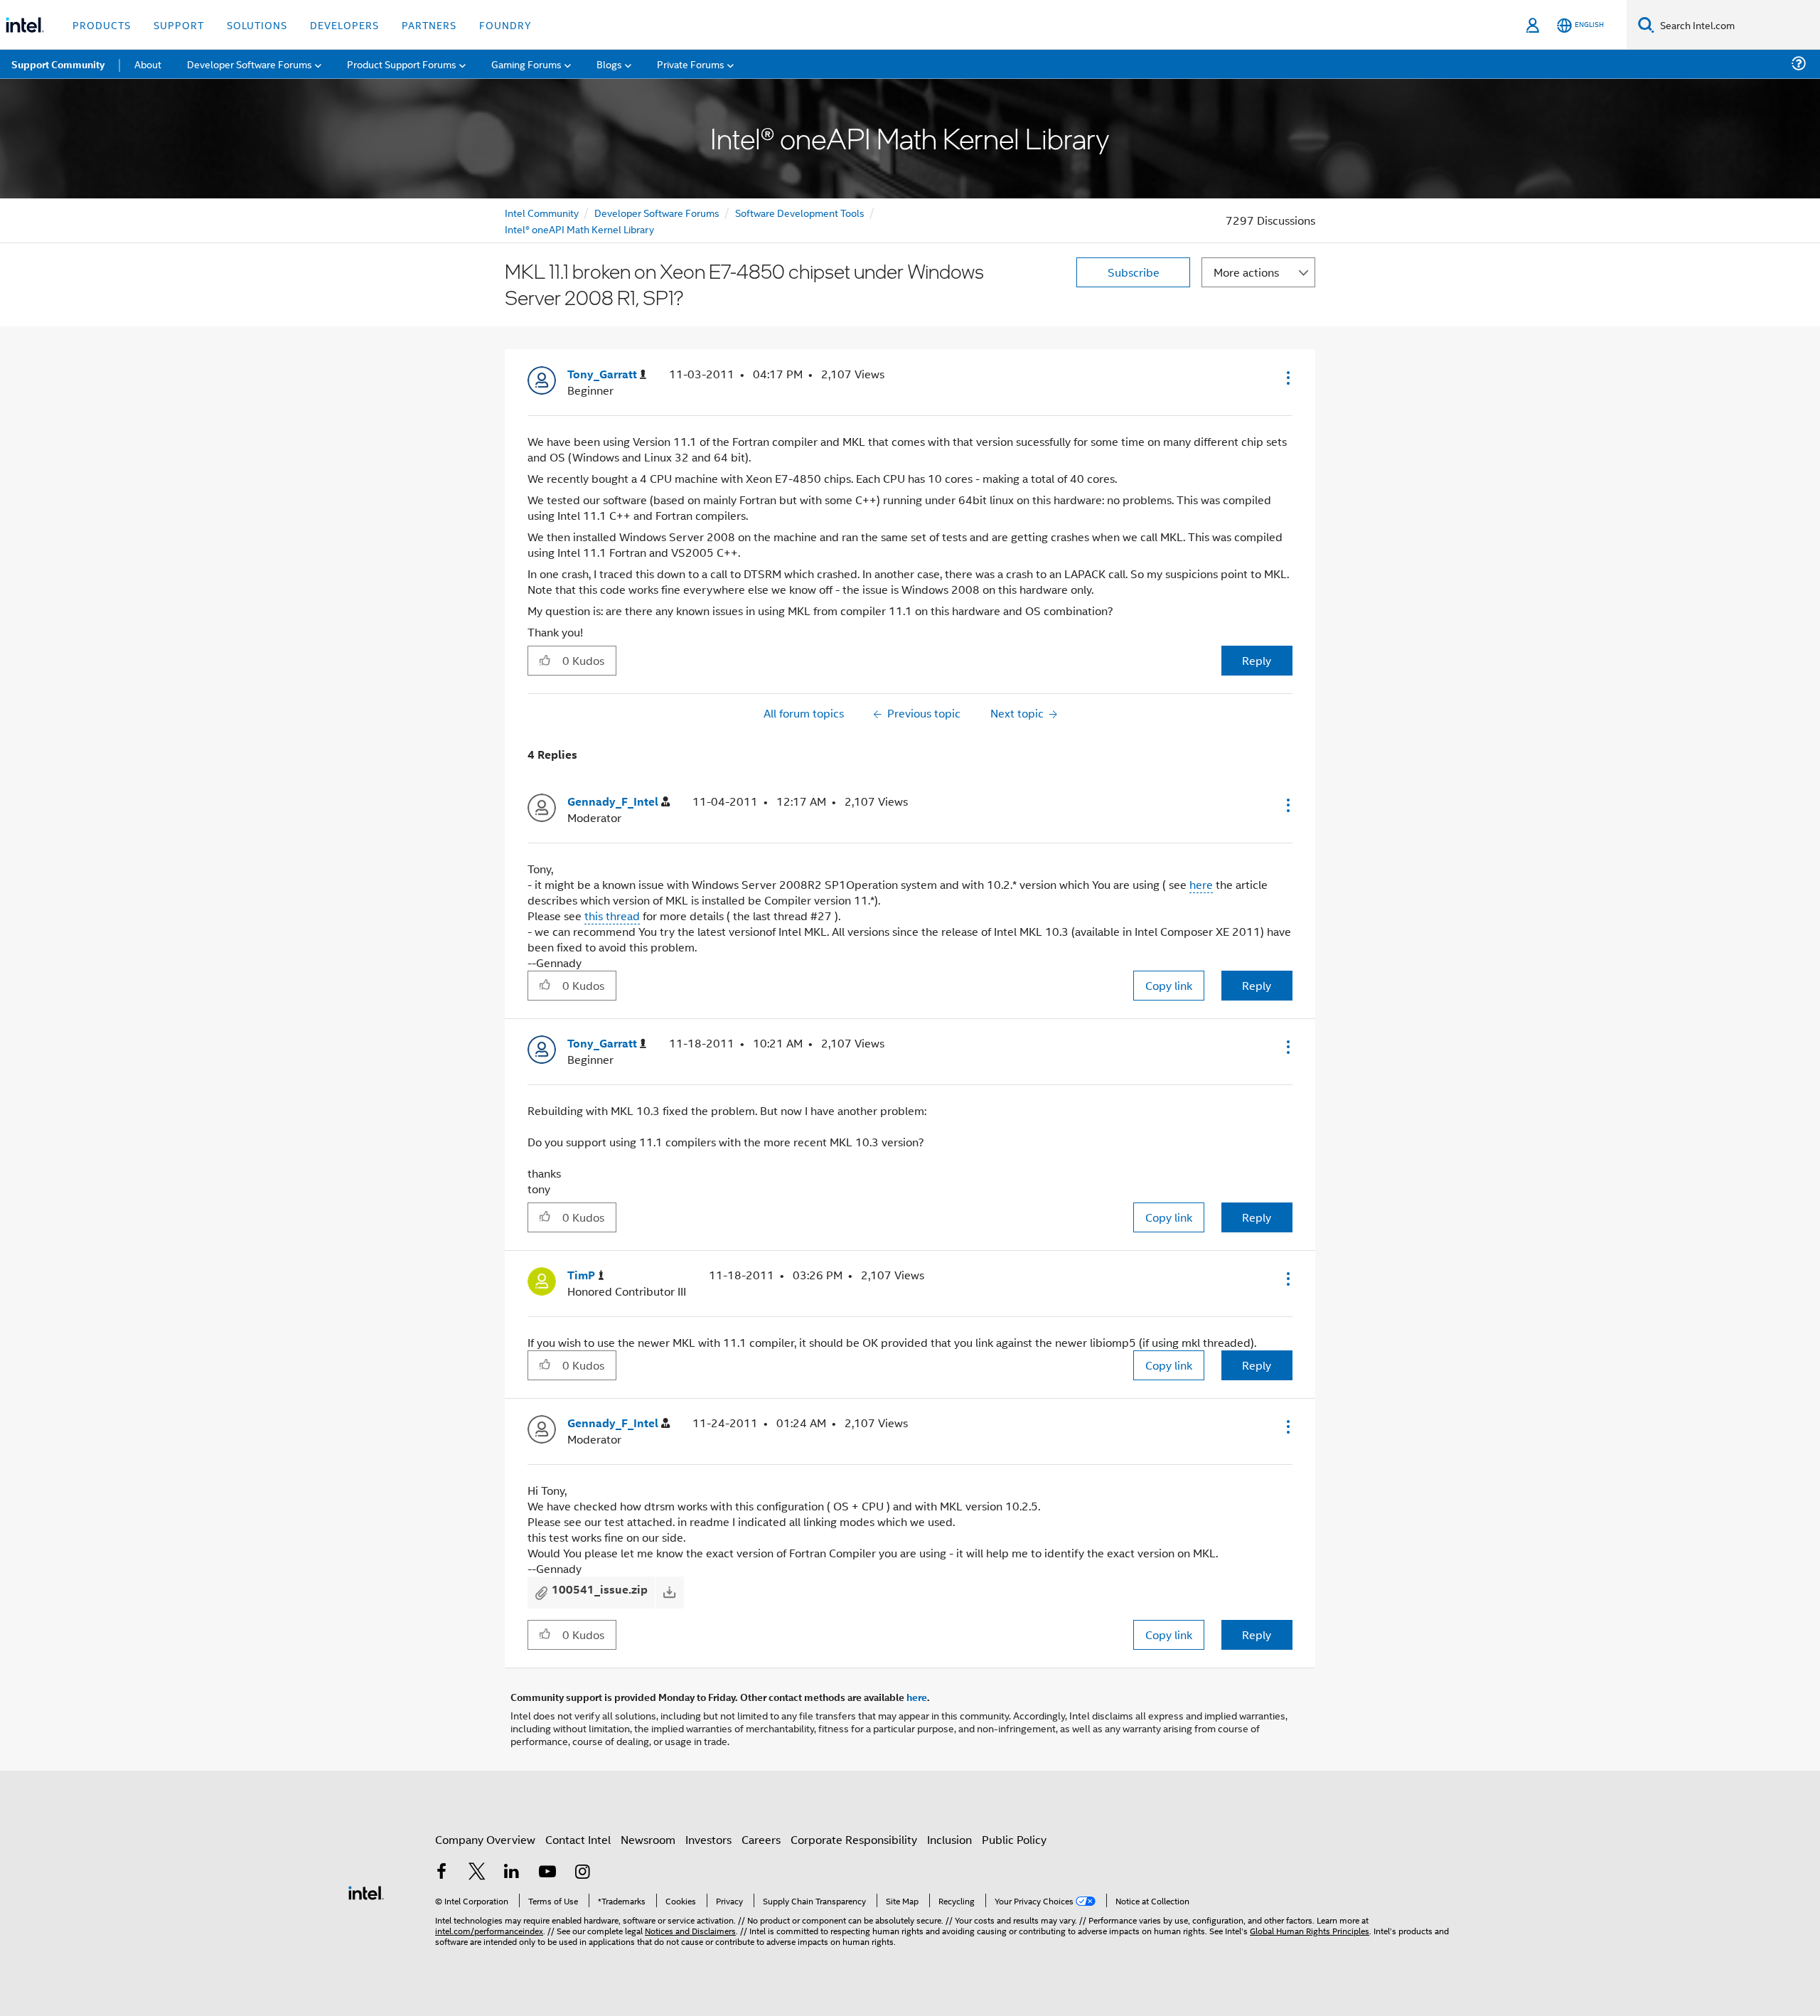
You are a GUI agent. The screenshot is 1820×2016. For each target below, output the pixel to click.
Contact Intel (578, 1839)
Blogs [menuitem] (609, 64)
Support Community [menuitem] (58, 64)
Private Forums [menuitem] (691, 64)
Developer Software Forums (657, 212)
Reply (1257, 660)
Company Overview (485, 1839)
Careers (761, 1839)
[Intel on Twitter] (477, 1873)
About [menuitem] (148, 64)
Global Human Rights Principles (1310, 1930)
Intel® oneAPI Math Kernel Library (579, 229)
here (1201, 884)
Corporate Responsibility (854, 1839)
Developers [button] (344, 25)
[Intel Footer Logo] (366, 1891)
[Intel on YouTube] (547, 1873)
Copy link (1169, 985)
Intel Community (542, 212)
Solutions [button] (257, 25)
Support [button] (179, 25)
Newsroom (648, 1839)
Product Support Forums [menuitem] (402, 64)
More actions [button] (1246, 272)
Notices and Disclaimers (690, 1930)
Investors (708, 1839)
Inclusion (949, 1839)
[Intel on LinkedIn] (512, 1873)
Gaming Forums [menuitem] (526, 64)
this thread (612, 916)
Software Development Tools (800, 212)
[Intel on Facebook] (441, 1873)
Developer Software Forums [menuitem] (250, 64)
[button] (1287, 378)
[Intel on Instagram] (582, 1873)
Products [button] (102, 25)
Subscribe (1134, 272)
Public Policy (1014, 1839)
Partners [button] (429, 25)
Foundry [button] (505, 25)
